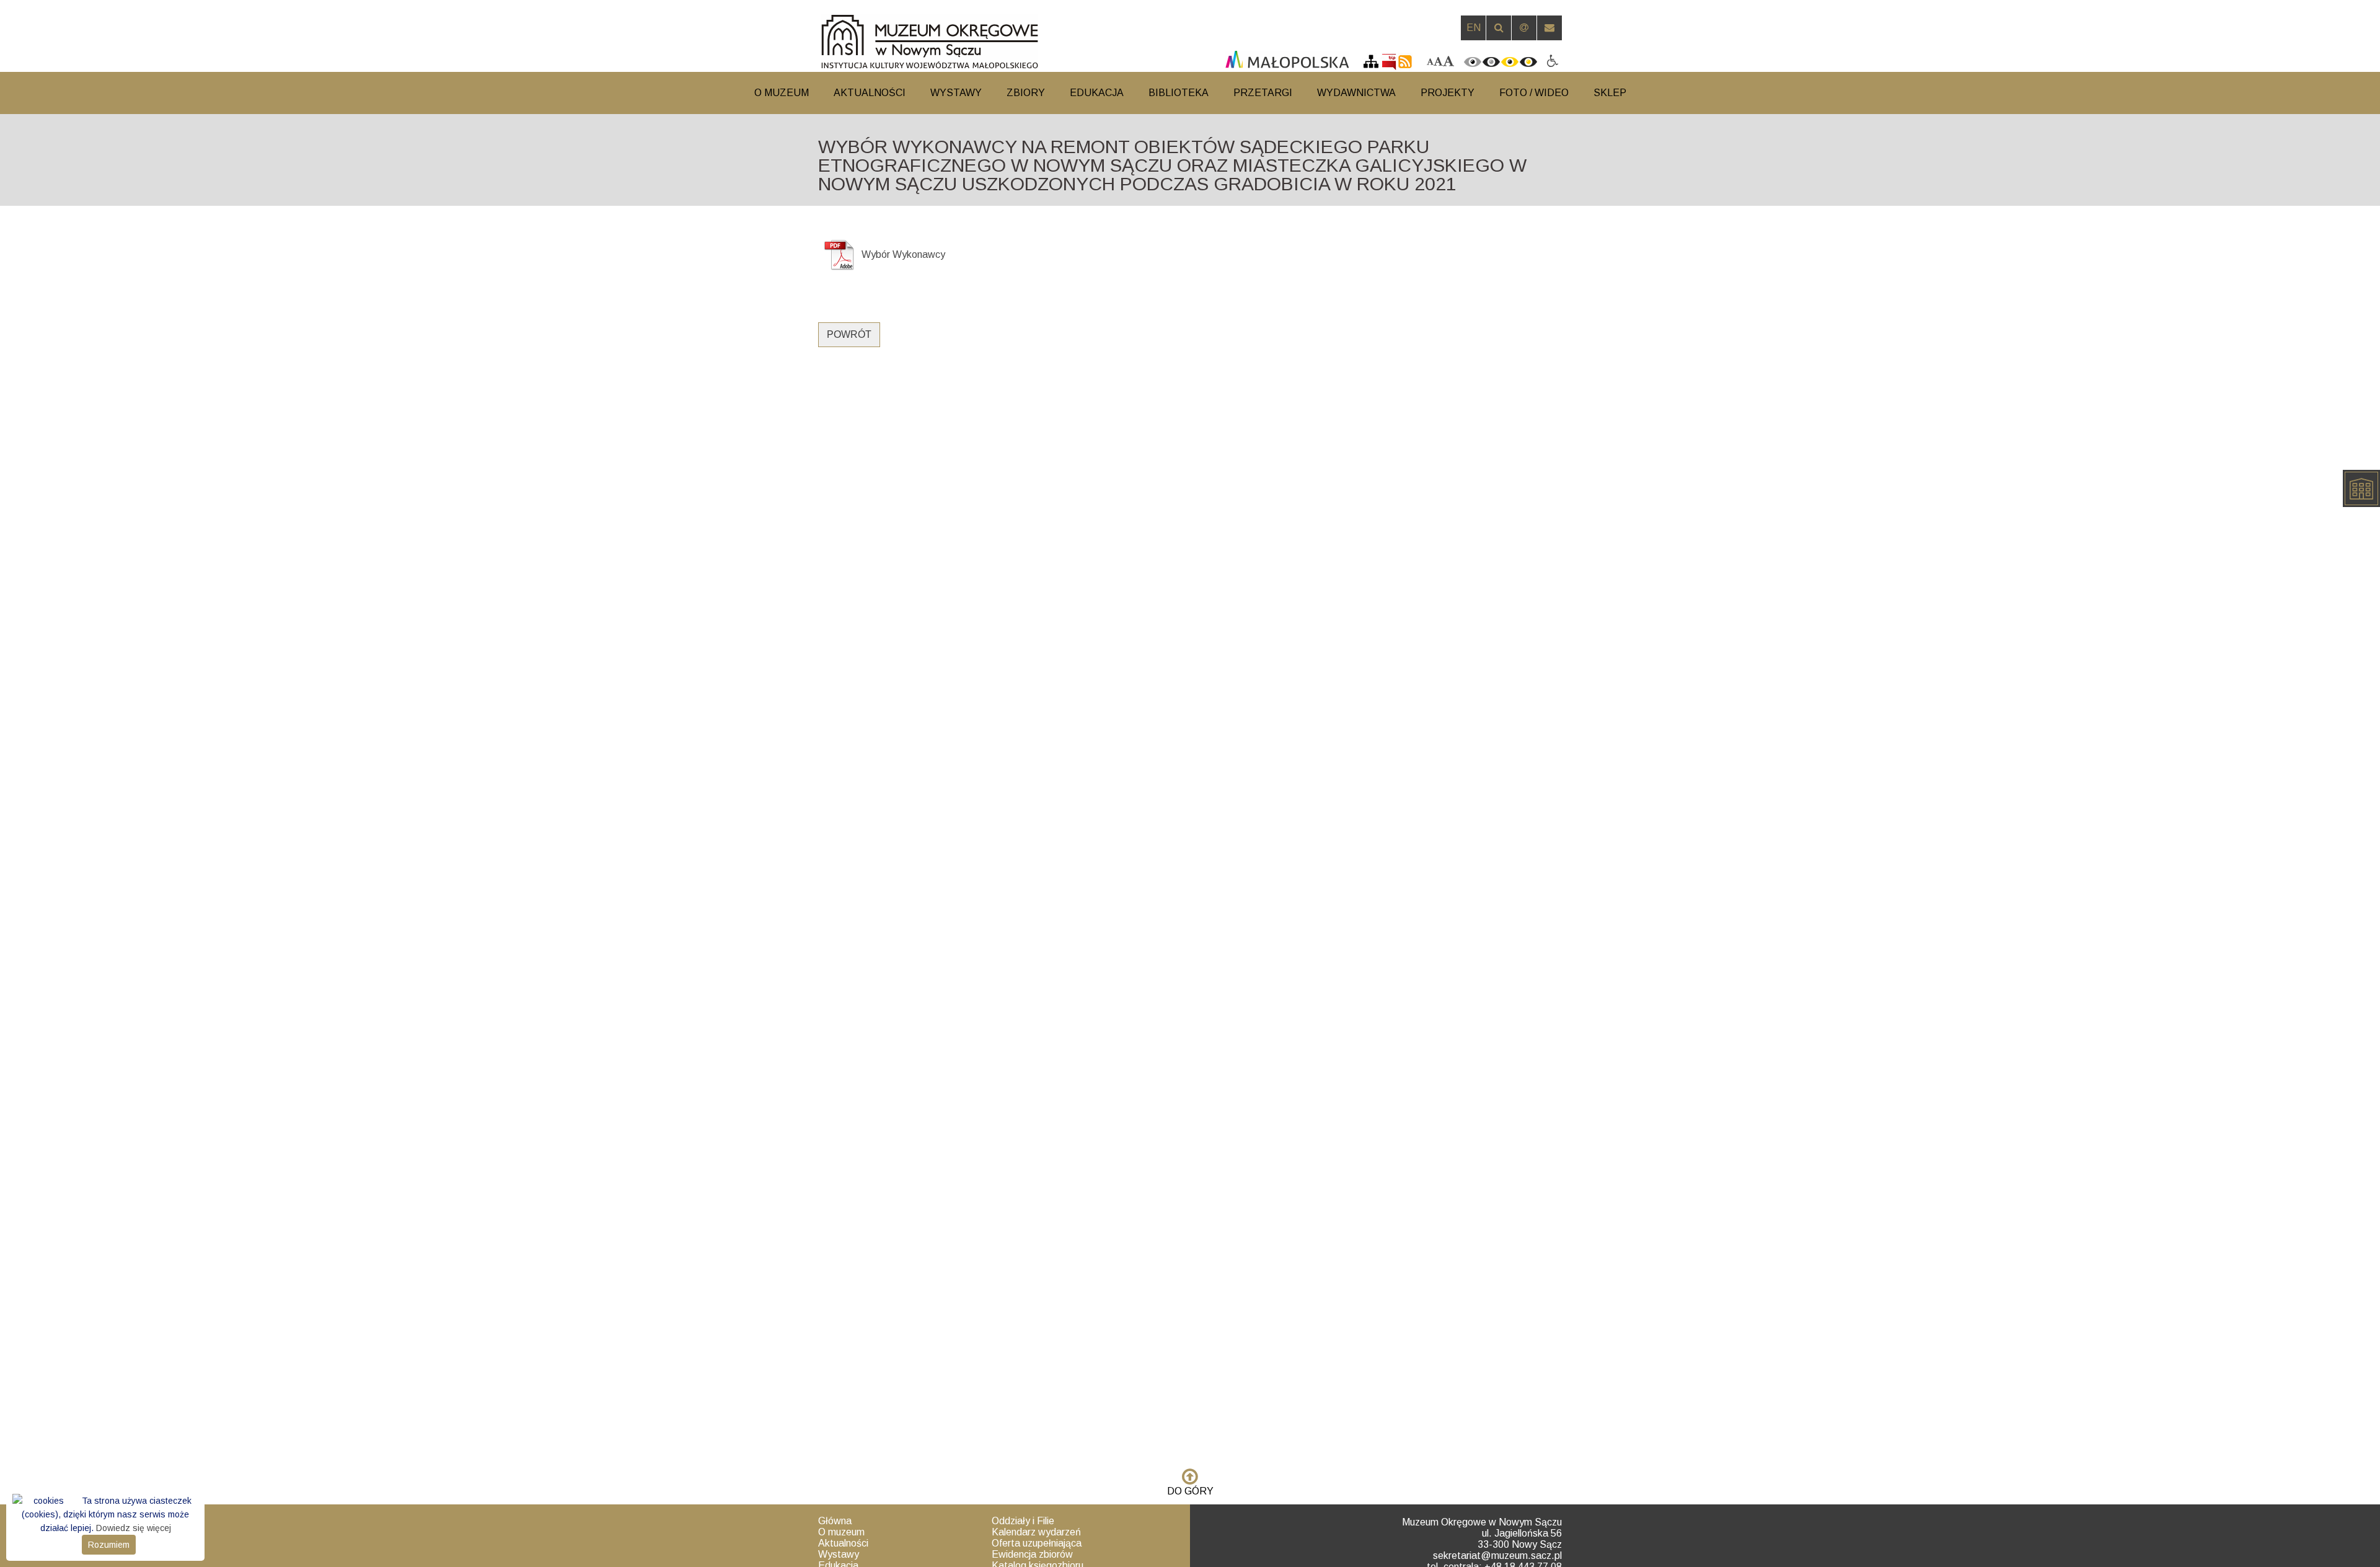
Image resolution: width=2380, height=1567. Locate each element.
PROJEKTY (1448, 93)
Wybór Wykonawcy (903, 254)
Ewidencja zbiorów (1032, 1554)
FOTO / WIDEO (1534, 93)
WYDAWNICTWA (1356, 93)
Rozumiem (109, 1545)
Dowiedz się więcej (134, 1528)
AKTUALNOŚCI (870, 93)
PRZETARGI (1263, 93)
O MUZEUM (782, 93)
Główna (835, 1521)
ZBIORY (1026, 93)
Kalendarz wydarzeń (1036, 1532)
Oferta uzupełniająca (1037, 1543)
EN (1474, 28)
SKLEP (1610, 93)
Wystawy (839, 1554)
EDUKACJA (1097, 93)
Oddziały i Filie (1023, 1521)
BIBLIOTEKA (1179, 93)
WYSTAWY (956, 93)
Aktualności (843, 1543)
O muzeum (841, 1532)
